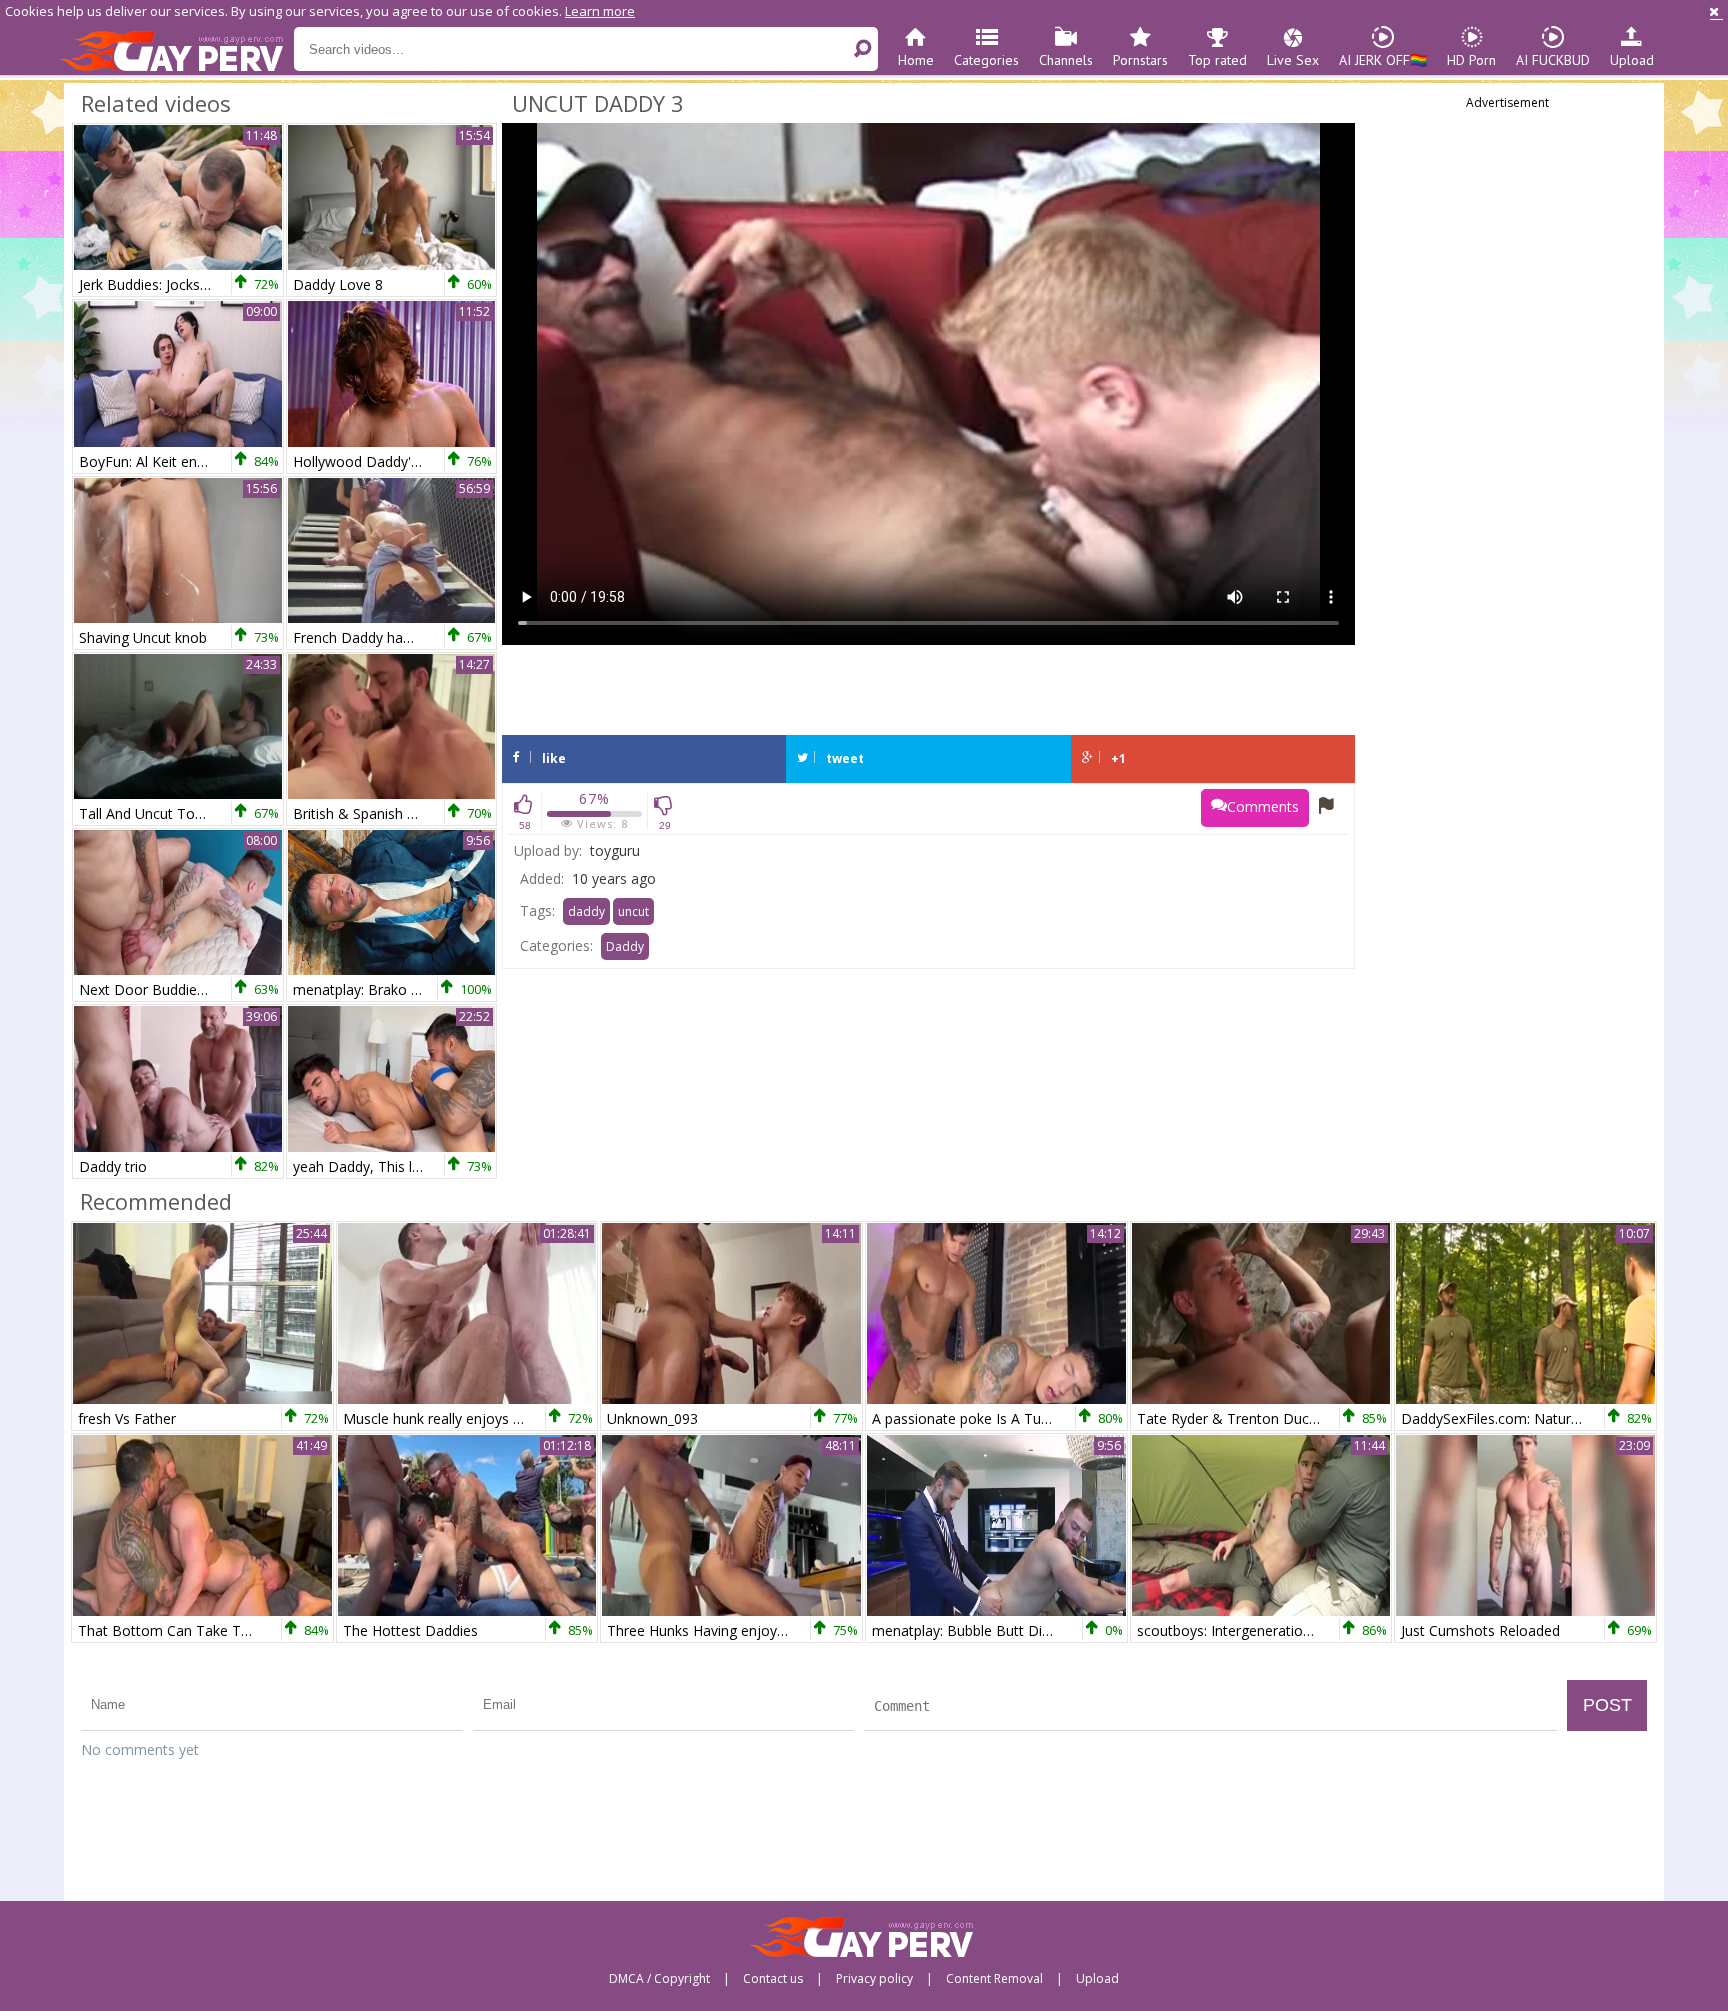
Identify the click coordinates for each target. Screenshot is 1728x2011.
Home (916, 60)
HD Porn (1471, 60)
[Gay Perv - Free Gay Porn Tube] (176, 50)
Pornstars (1140, 60)
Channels (1066, 60)
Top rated (1217, 60)
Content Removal (994, 1979)
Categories (986, 60)
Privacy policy (874, 1979)
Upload (1632, 60)
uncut (633, 911)
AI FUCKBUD (1553, 60)
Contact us (773, 1979)
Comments (1263, 806)
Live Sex (1293, 60)
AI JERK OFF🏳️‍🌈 (1383, 60)
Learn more (600, 11)
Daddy (625, 946)
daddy (586, 911)
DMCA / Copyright (659, 1979)
